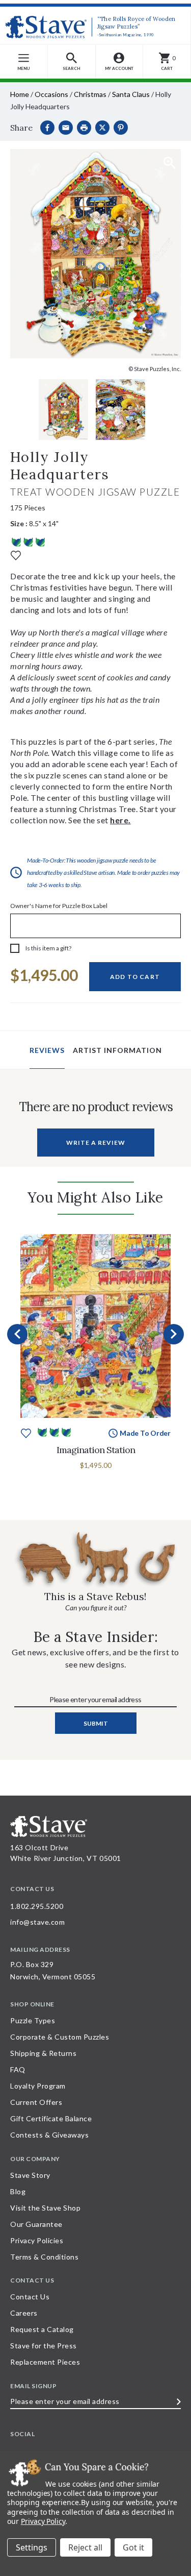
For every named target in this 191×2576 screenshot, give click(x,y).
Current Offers (36, 2102)
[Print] (84, 128)
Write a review (96, 1143)
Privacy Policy (43, 2521)
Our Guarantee (36, 2224)
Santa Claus (131, 94)
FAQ (18, 2069)
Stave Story (30, 2175)
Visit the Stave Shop (45, 2208)
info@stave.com (37, 1922)
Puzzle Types (33, 2020)
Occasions (51, 94)
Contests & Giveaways (49, 2135)
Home (20, 94)
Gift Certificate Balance (51, 2118)
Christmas (90, 94)
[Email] (66, 128)
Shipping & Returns (43, 2053)
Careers (24, 2313)
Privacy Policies (37, 2240)
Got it (133, 2547)
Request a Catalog (42, 2329)
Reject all (85, 2547)
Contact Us (30, 2297)
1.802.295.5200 (37, 1906)
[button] (72, 62)
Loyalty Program (38, 2086)
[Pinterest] (121, 128)
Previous (17, 1334)
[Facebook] (47, 128)
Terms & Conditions (44, 2257)
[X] (102, 128)
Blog (18, 2191)
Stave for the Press (44, 2346)
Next (174, 1334)
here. (120, 820)
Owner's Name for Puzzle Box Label (59, 906)
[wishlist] (16, 555)
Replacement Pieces (45, 2362)
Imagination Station (96, 1450)
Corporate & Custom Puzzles (60, 2037)
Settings (32, 2547)
